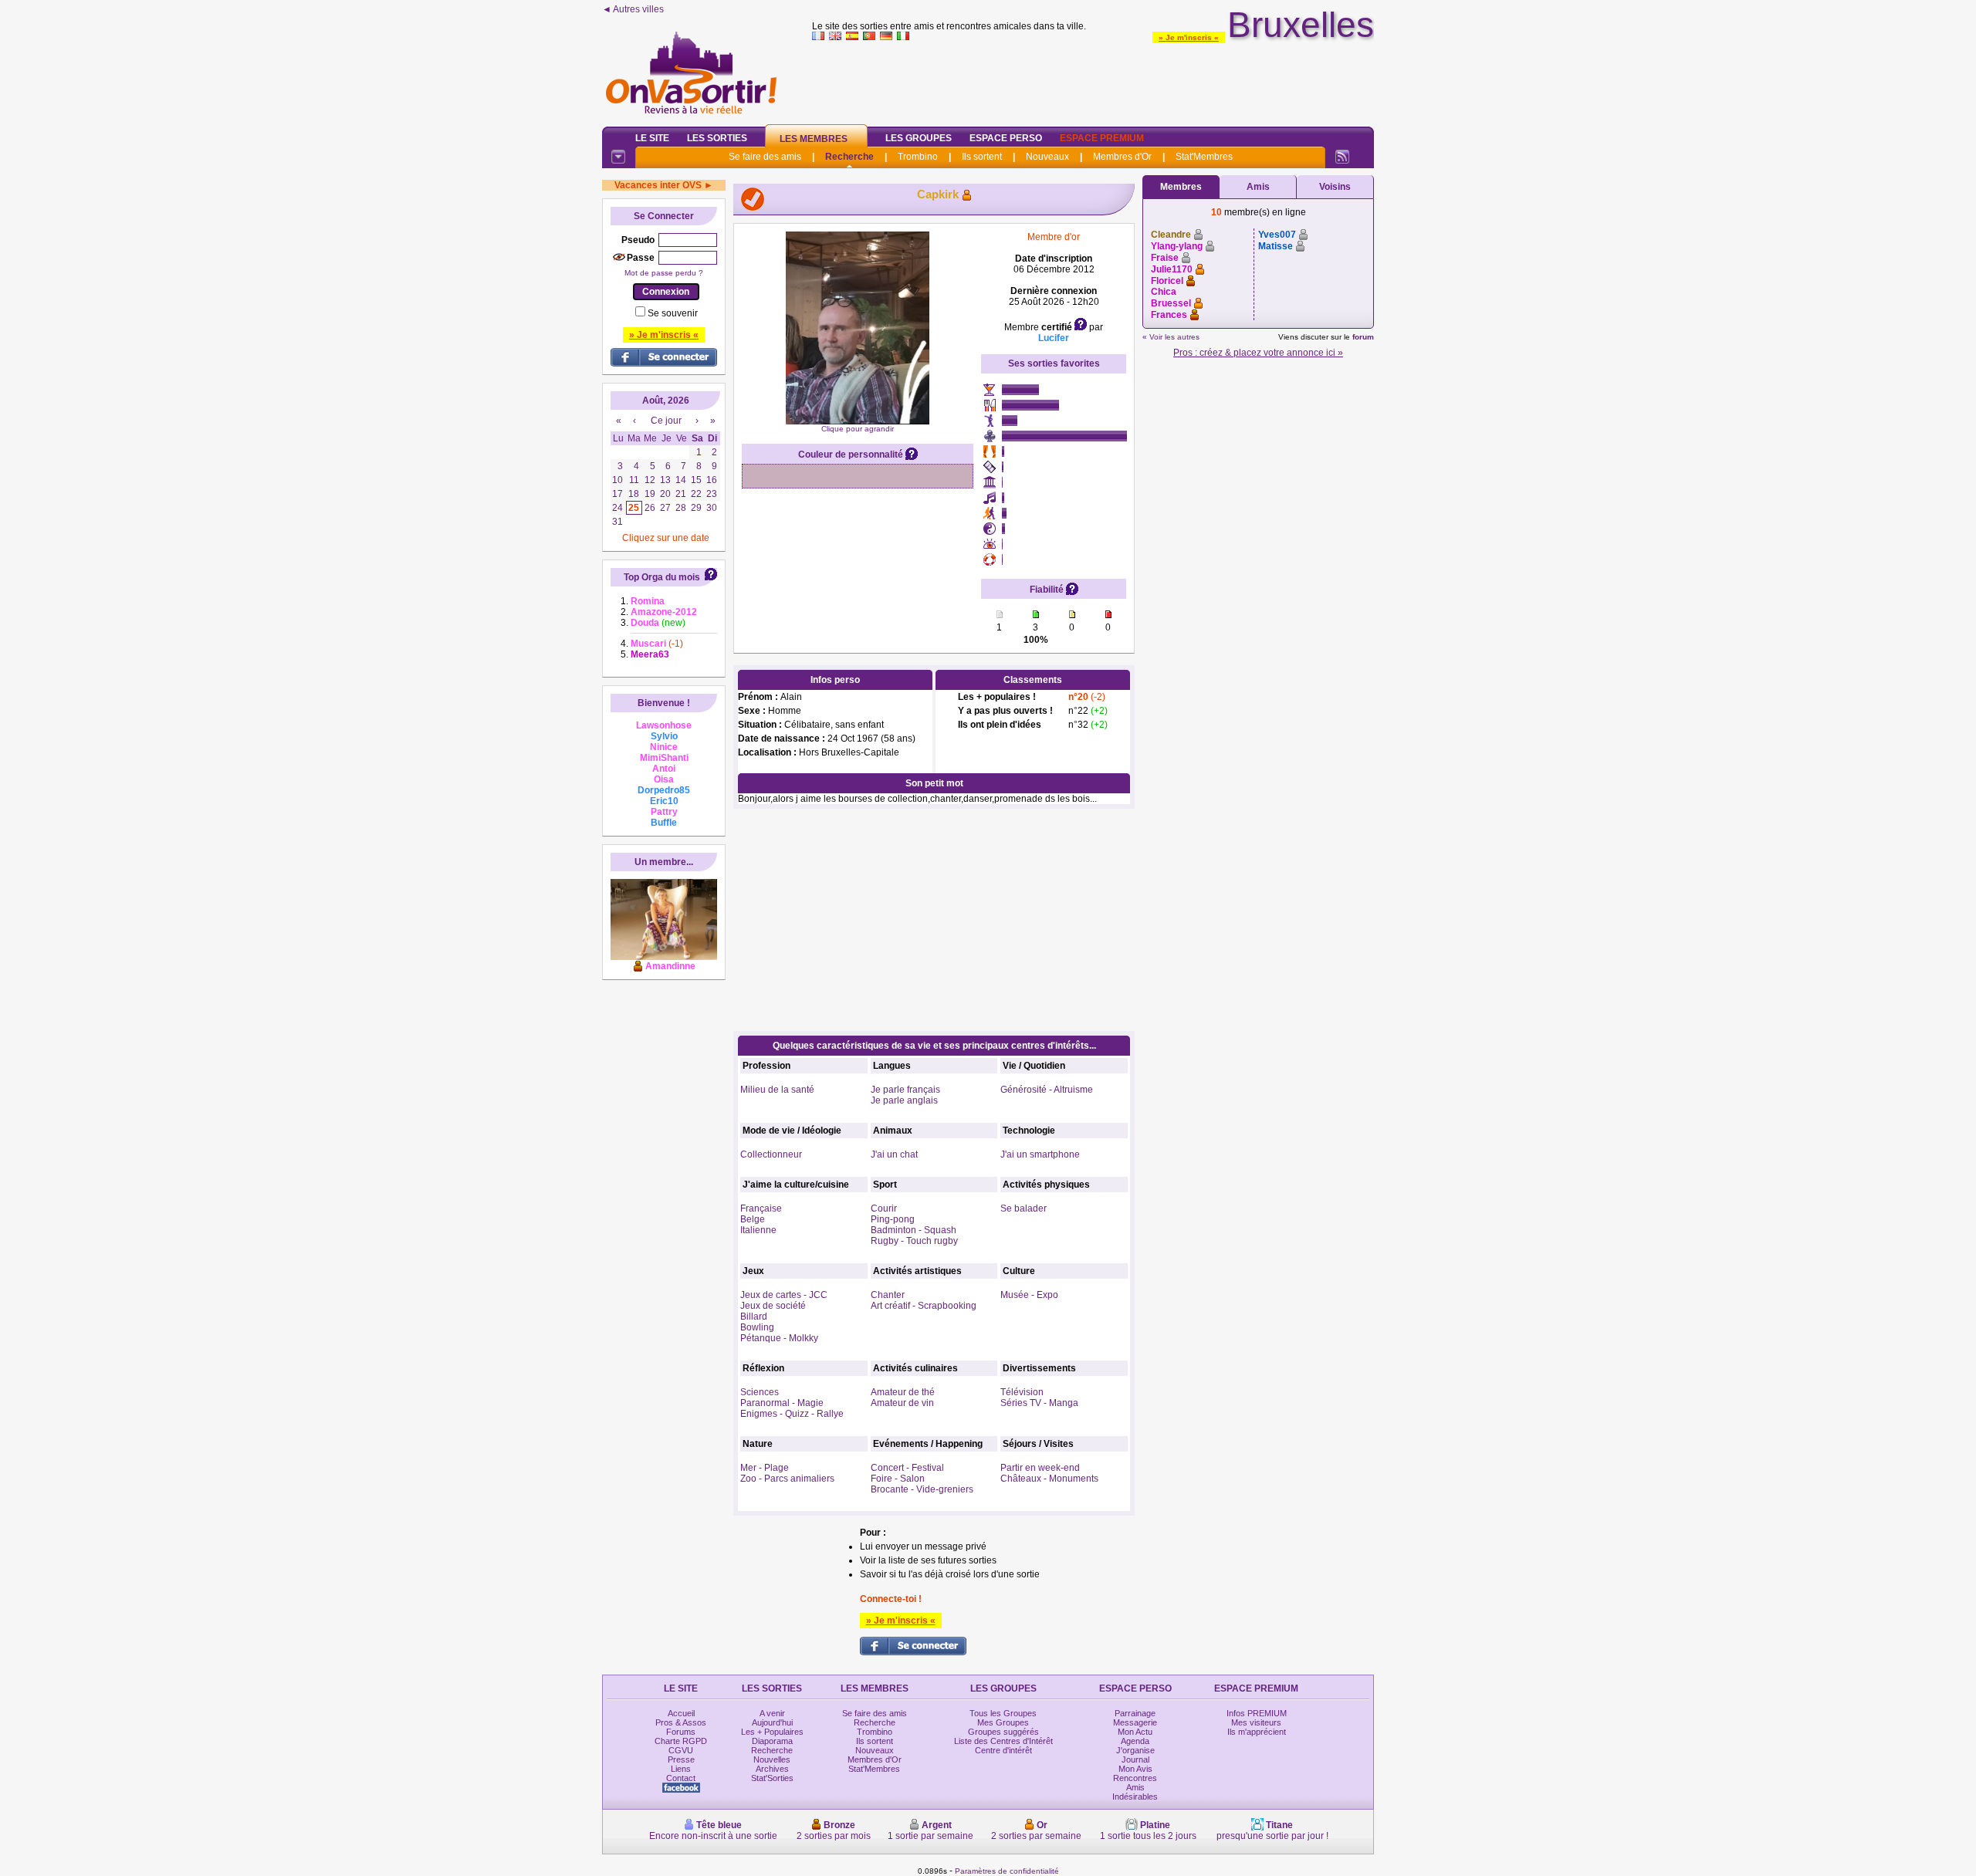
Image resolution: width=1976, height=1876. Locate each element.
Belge (753, 1219)
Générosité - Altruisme (1047, 1090)
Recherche (849, 157)
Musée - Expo (1029, 1295)
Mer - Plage (765, 1468)
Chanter (888, 1295)
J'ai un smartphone (1040, 1154)
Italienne (758, 1230)
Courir (884, 1208)
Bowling (757, 1327)
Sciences (760, 1392)
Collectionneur (771, 1154)
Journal (1135, 1759)
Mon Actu (1135, 1732)
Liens (681, 1769)
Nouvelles (772, 1759)
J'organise (1135, 1750)
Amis (1258, 187)
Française (761, 1208)
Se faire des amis (765, 157)
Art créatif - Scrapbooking (924, 1306)
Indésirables (1135, 1797)
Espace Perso (1006, 138)
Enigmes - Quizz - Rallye (792, 1414)
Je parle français (905, 1090)
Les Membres (814, 139)
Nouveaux (1047, 157)
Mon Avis (1135, 1769)
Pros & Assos (681, 1722)
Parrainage (1135, 1713)
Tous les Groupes (1003, 1713)
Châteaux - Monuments (1049, 1479)
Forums (681, 1732)
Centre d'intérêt (1003, 1750)
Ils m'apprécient (1257, 1732)
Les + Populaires (772, 1732)
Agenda (1135, 1741)
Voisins (1335, 187)
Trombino (918, 157)
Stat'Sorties (772, 1778)
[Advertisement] (1093, 80)
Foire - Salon (898, 1479)
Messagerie (1135, 1722)
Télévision (1022, 1392)
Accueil (681, 1713)
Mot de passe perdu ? (664, 273)
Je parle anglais (904, 1100)
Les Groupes (919, 138)
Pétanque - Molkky (779, 1338)
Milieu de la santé (777, 1090)
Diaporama (772, 1741)
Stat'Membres (1204, 157)
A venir (772, 1713)
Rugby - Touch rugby (914, 1241)
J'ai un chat (894, 1154)
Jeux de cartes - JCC (784, 1295)
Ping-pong (893, 1219)
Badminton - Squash (914, 1230)
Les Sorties (717, 138)
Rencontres (1135, 1778)
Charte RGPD (681, 1741)
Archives (772, 1769)
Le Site (652, 138)
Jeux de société (773, 1306)
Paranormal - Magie (782, 1403)
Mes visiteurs (1256, 1722)
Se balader (1024, 1208)
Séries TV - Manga (1039, 1403)
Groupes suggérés (1003, 1732)
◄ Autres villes (633, 9)
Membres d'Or (1122, 157)
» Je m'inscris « (1189, 37)
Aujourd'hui (772, 1722)
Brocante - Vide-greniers (922, 1489)
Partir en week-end (1040, 1468)
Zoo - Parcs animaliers (787, 1479)
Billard (754, 1317)
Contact (681, 1778)
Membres (1181, 187)
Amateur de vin (902, 1403)
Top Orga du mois (662, 577)
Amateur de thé (903, 1392)
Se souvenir (673, 313)
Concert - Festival (907, 1468)
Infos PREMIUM (1257, 1713)
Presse (681, 1759)
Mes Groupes (1003, 1722)
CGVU (681, 1750)
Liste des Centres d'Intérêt (1003, 1741)
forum (1363, 337)
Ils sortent (982, 157)
